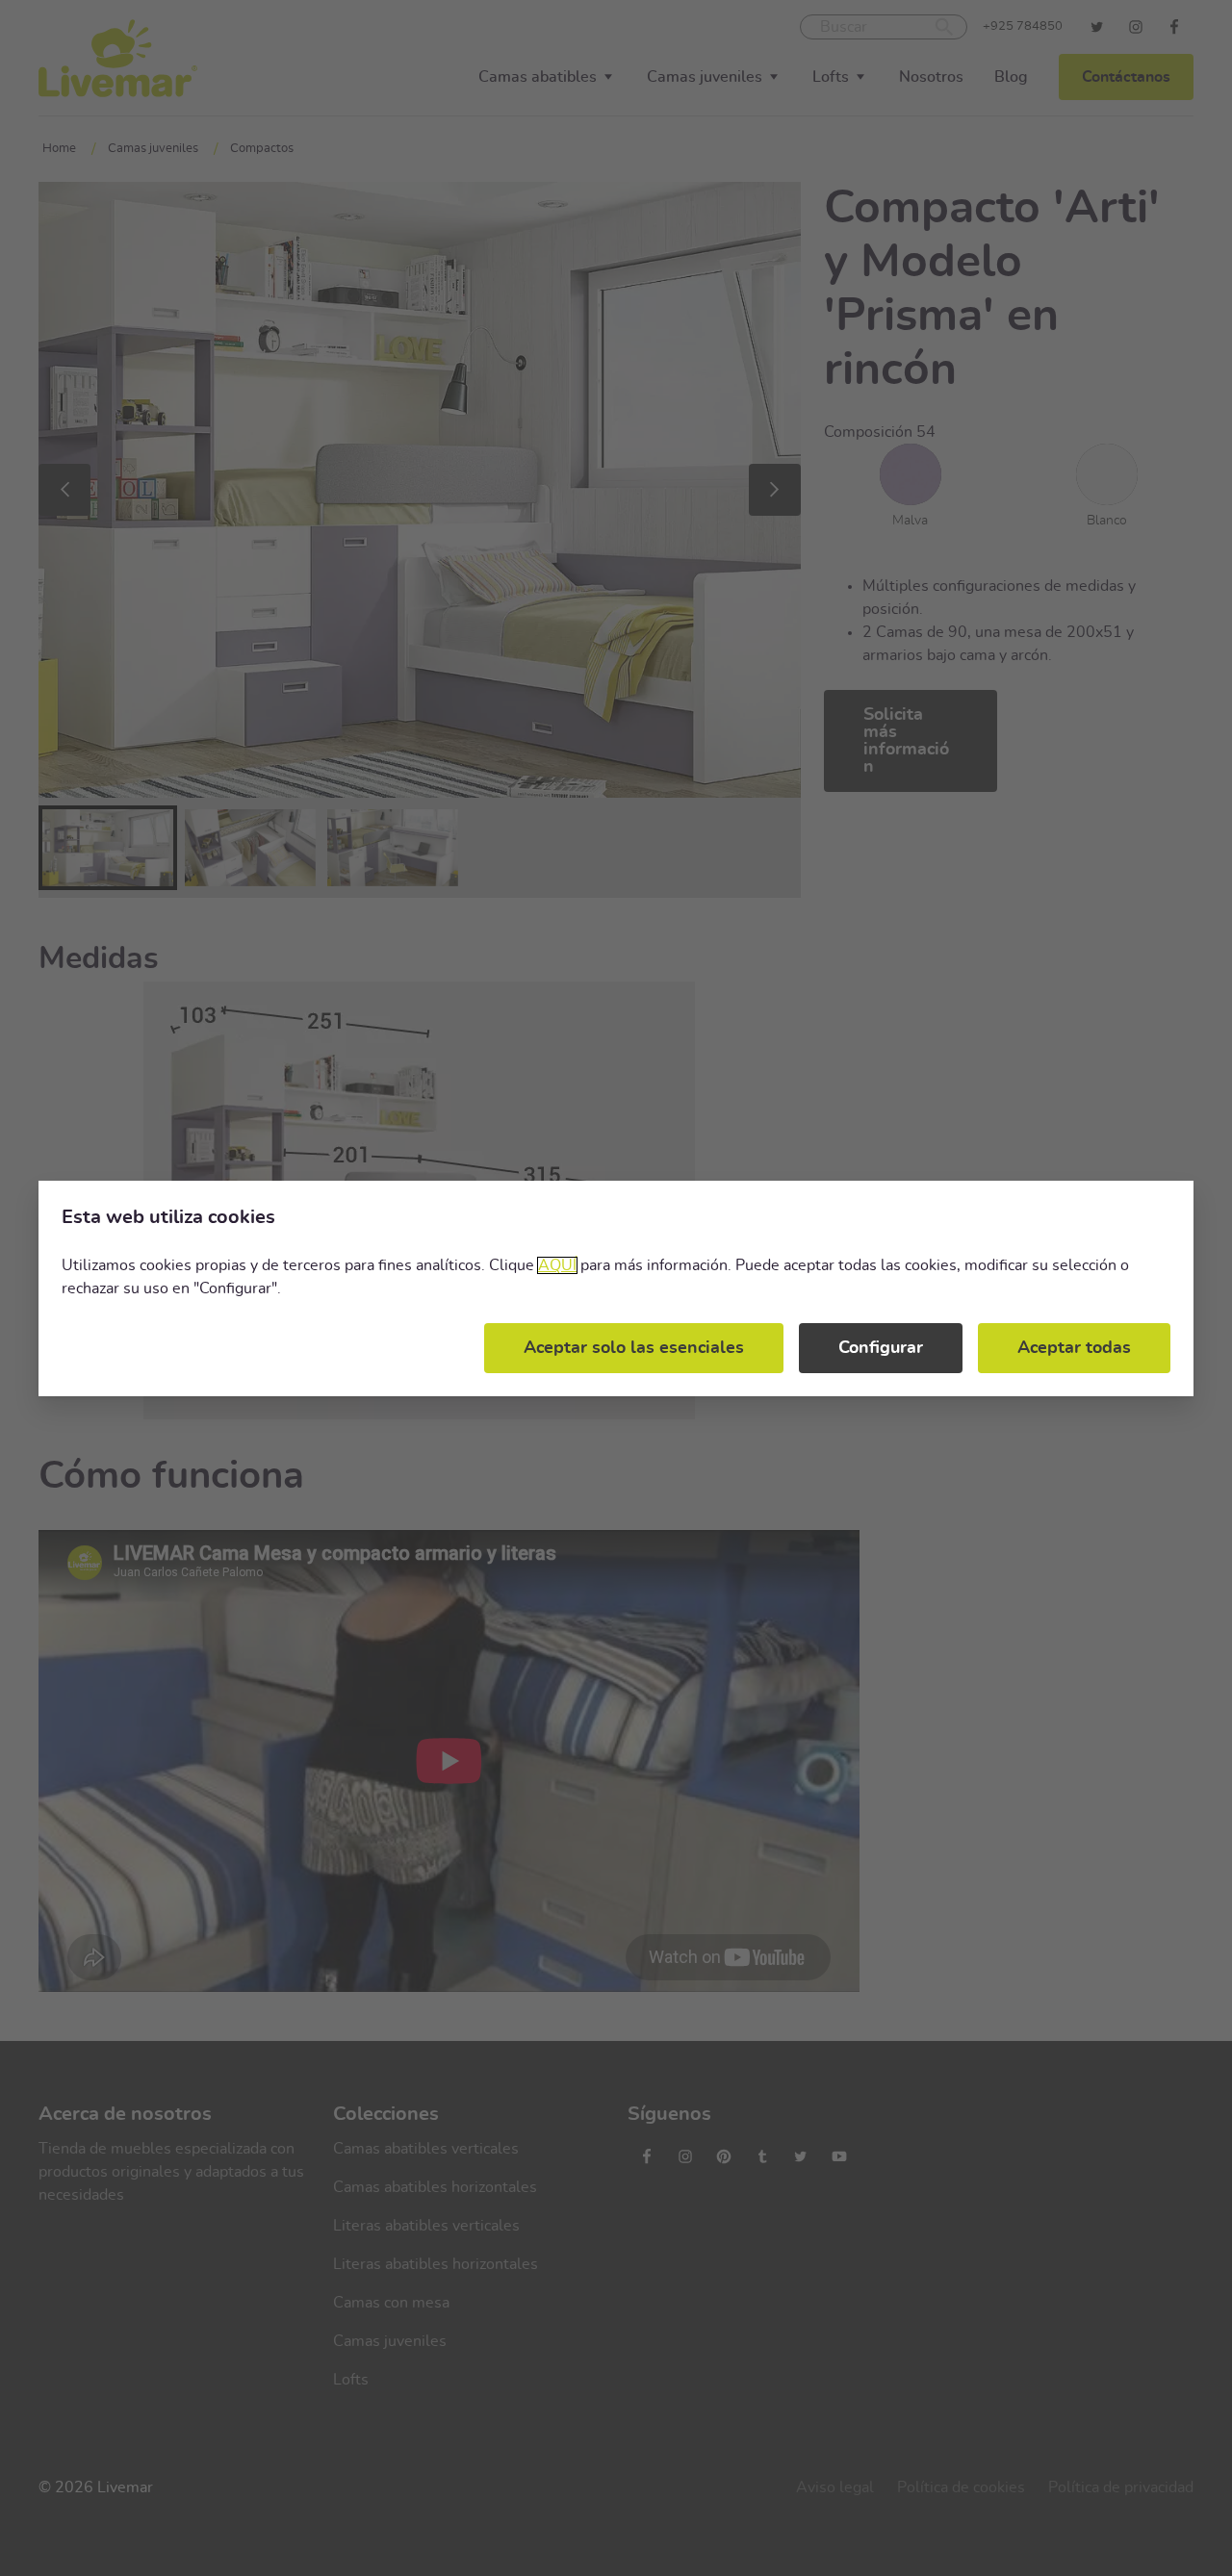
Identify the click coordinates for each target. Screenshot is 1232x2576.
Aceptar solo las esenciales (634, 1348)
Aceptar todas (1074, 1348)
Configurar (881, 1348)
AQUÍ (557, 1265)
